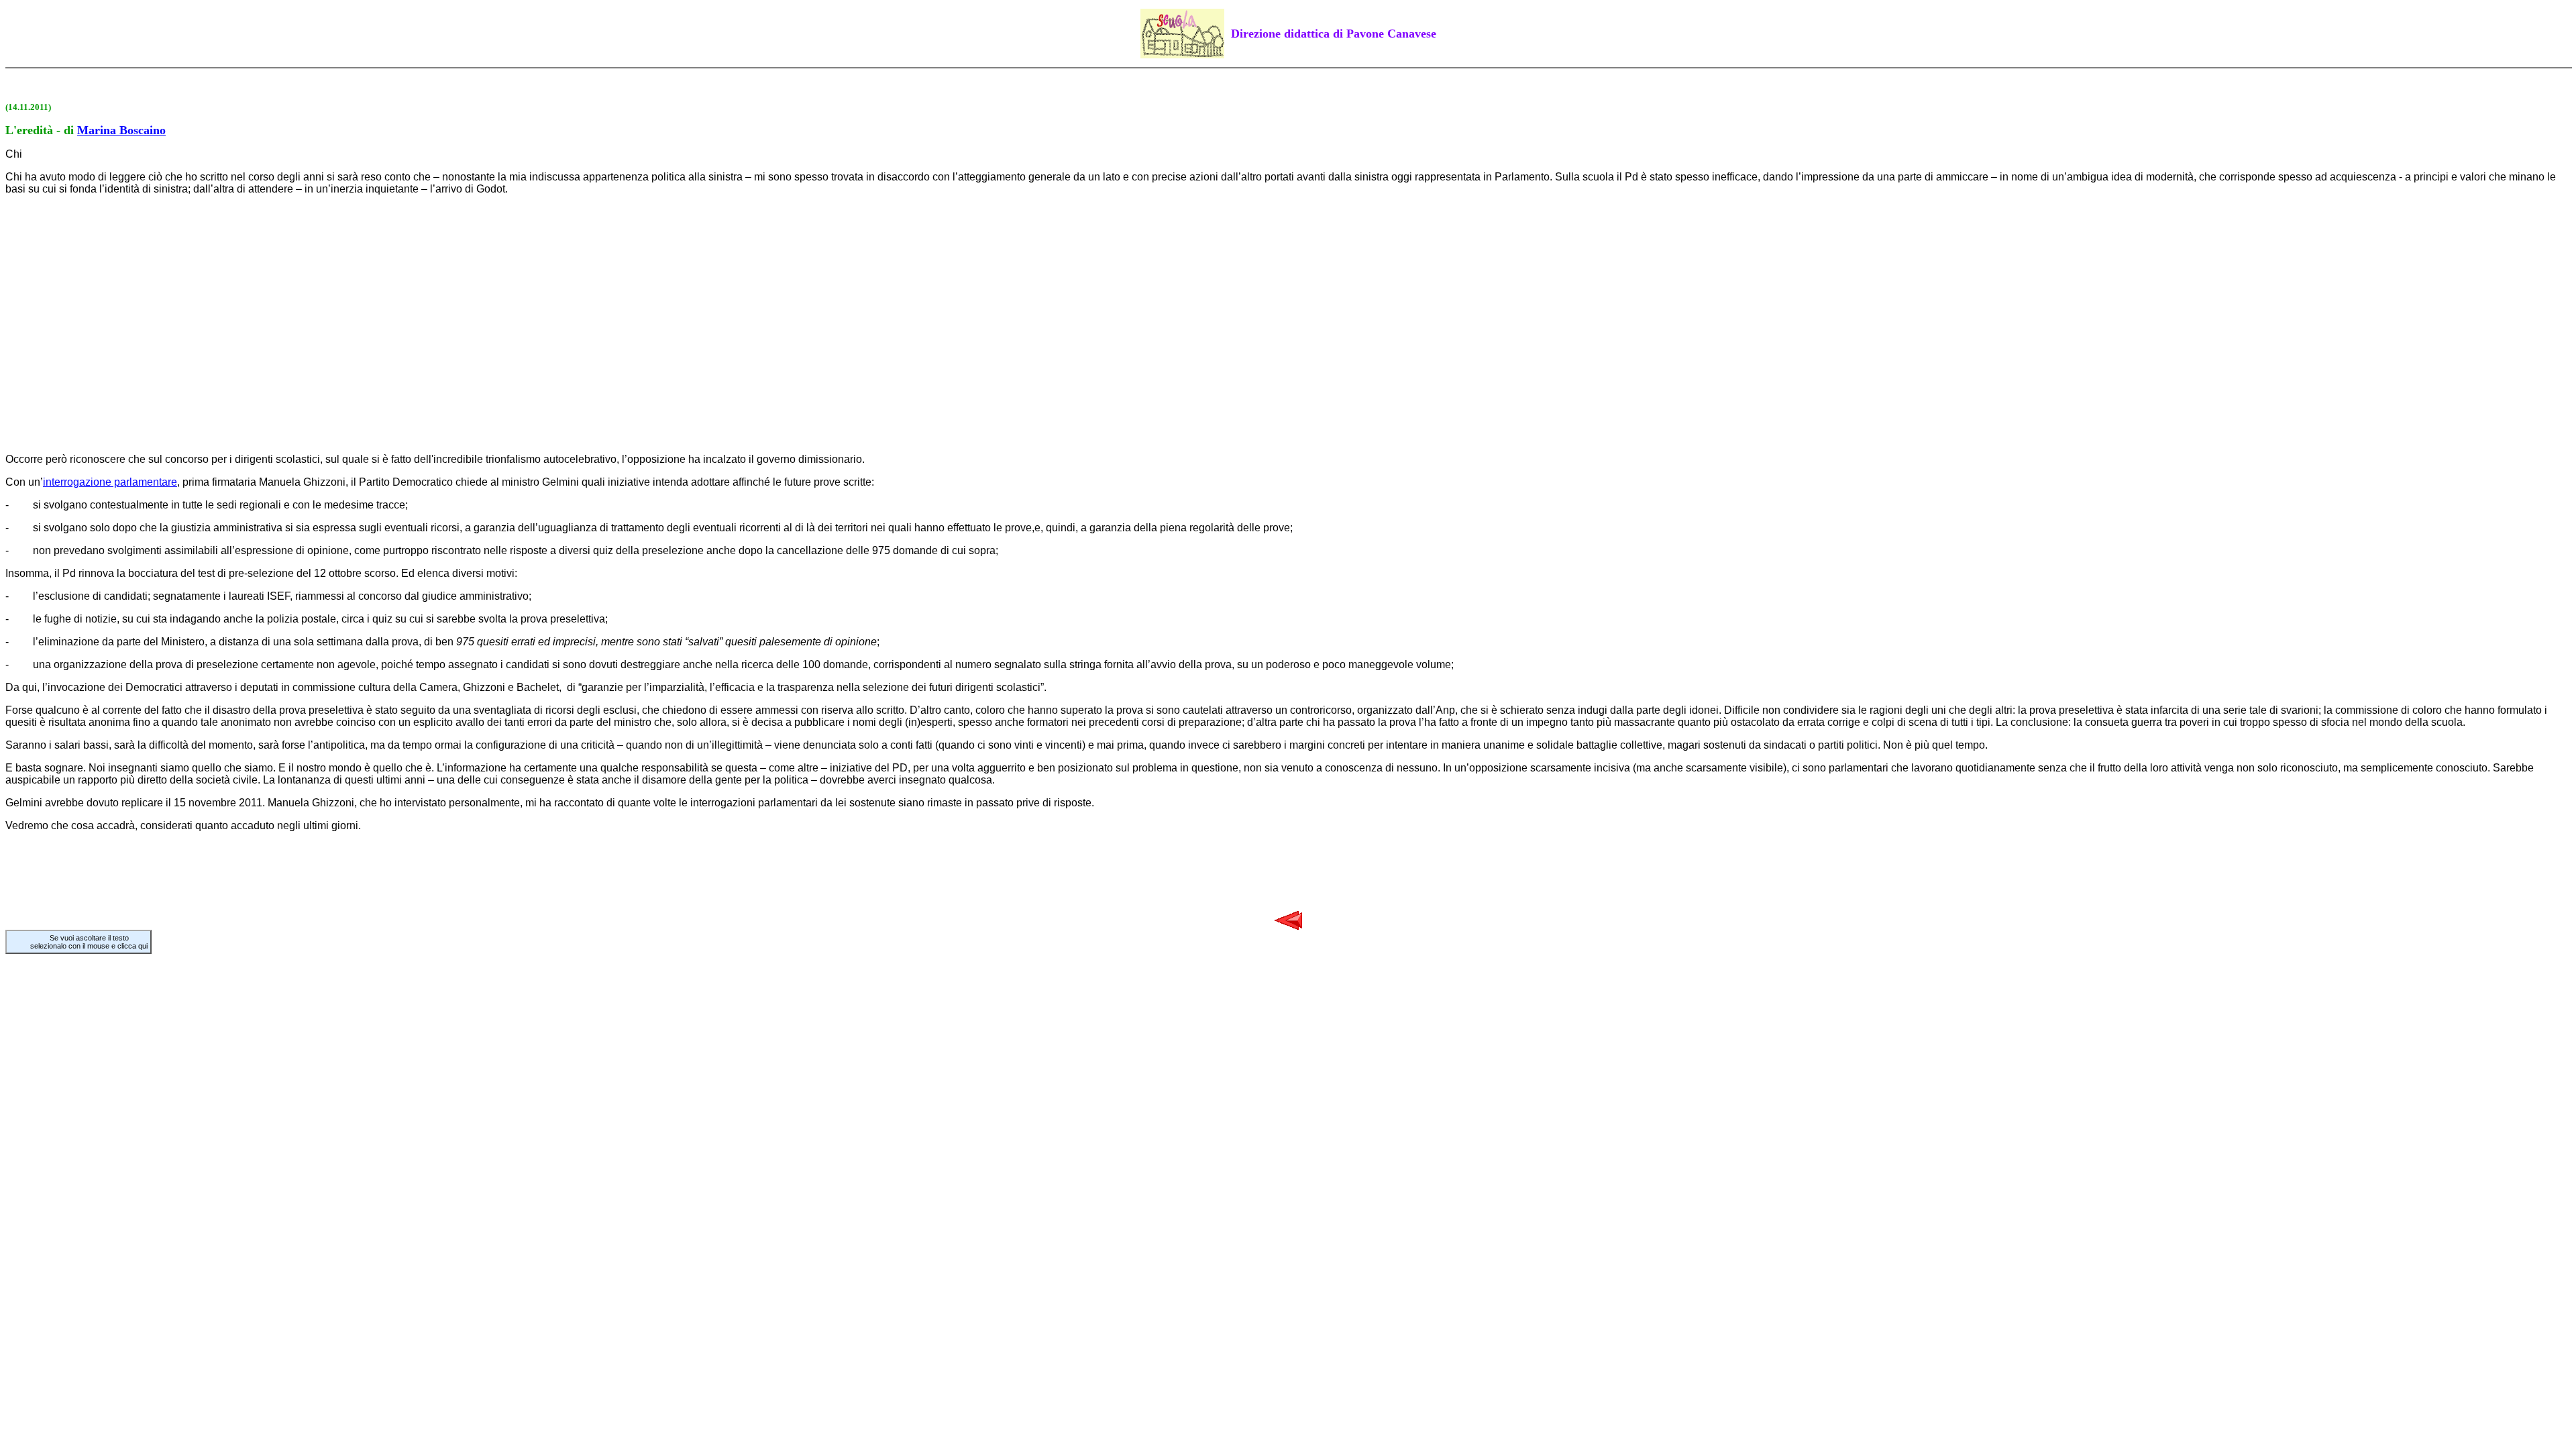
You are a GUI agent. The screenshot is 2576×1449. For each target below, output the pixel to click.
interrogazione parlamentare (110, 482)
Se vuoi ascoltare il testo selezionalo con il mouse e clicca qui (89, 942)
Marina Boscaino (121, 130)
